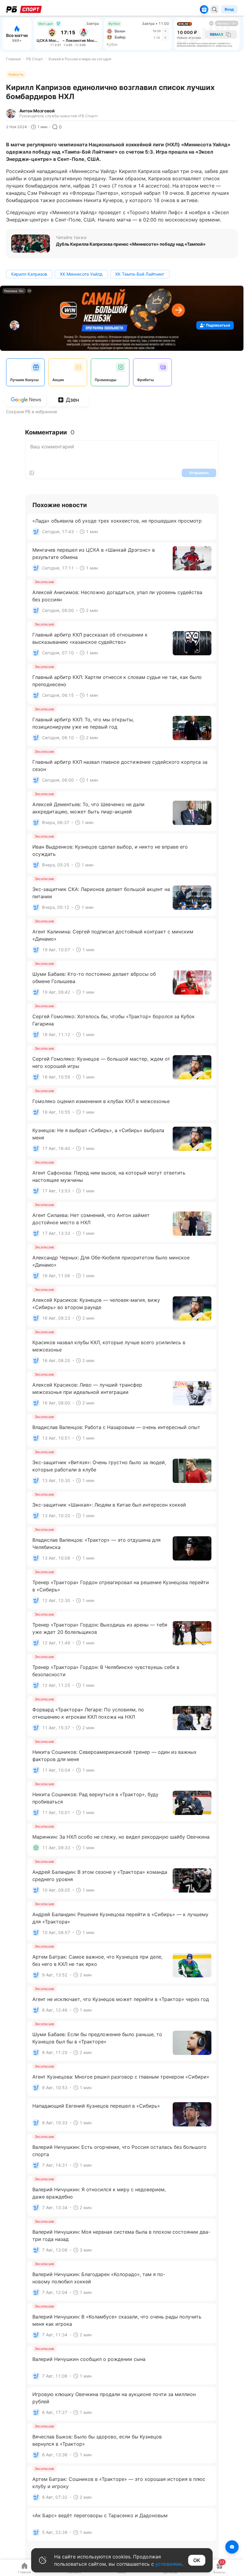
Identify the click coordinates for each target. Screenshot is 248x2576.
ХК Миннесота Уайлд (81, 274)
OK (197, 2560)
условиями (169, 2564)
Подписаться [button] (218, 325)
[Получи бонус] (204, 9)
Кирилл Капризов (29, 274)
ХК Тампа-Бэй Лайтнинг (140, 274)
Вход (229, 9)
